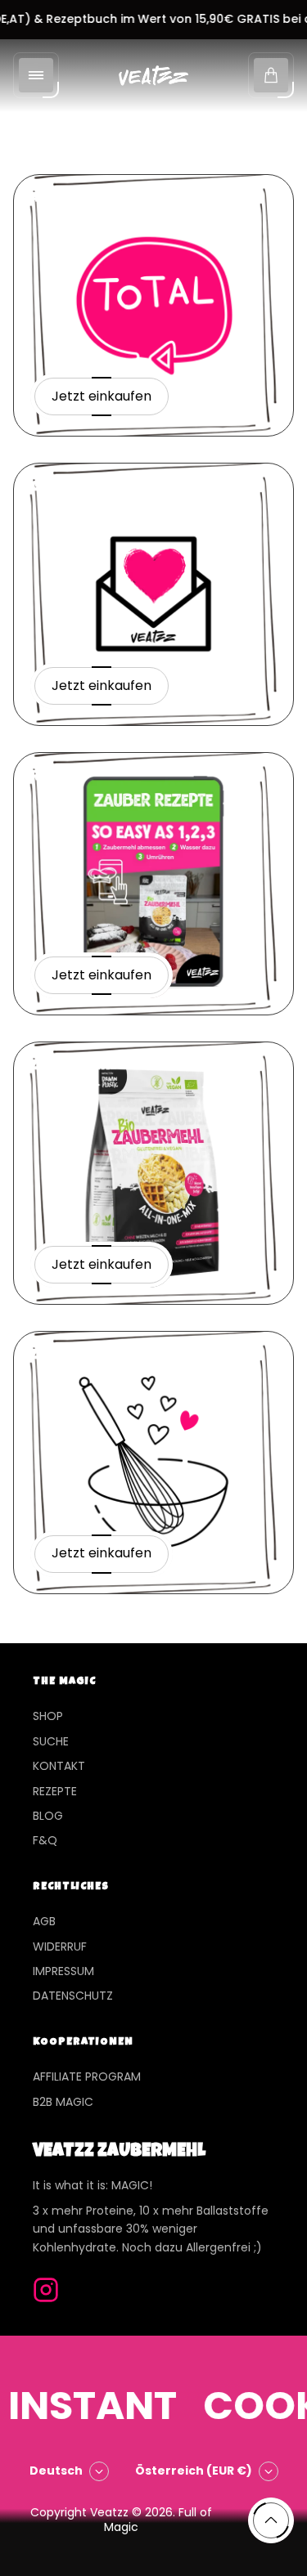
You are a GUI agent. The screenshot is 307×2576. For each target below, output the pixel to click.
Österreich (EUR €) (194, 2471)
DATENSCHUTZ (73, 1996)
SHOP (48, 1716)
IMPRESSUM (63, 1971)
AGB (44, 1921)
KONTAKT (59, 1766)
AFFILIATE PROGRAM (87, 2076)
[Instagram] (46, 2290)
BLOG (48, 1816)
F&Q (45, 1840)
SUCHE (51, 1741)
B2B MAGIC (63, 2102)
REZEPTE (55, 1791)
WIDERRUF (60, 1947)
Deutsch (56, 2471)
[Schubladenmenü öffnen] (36, 75)
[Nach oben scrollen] (271, 2520)
